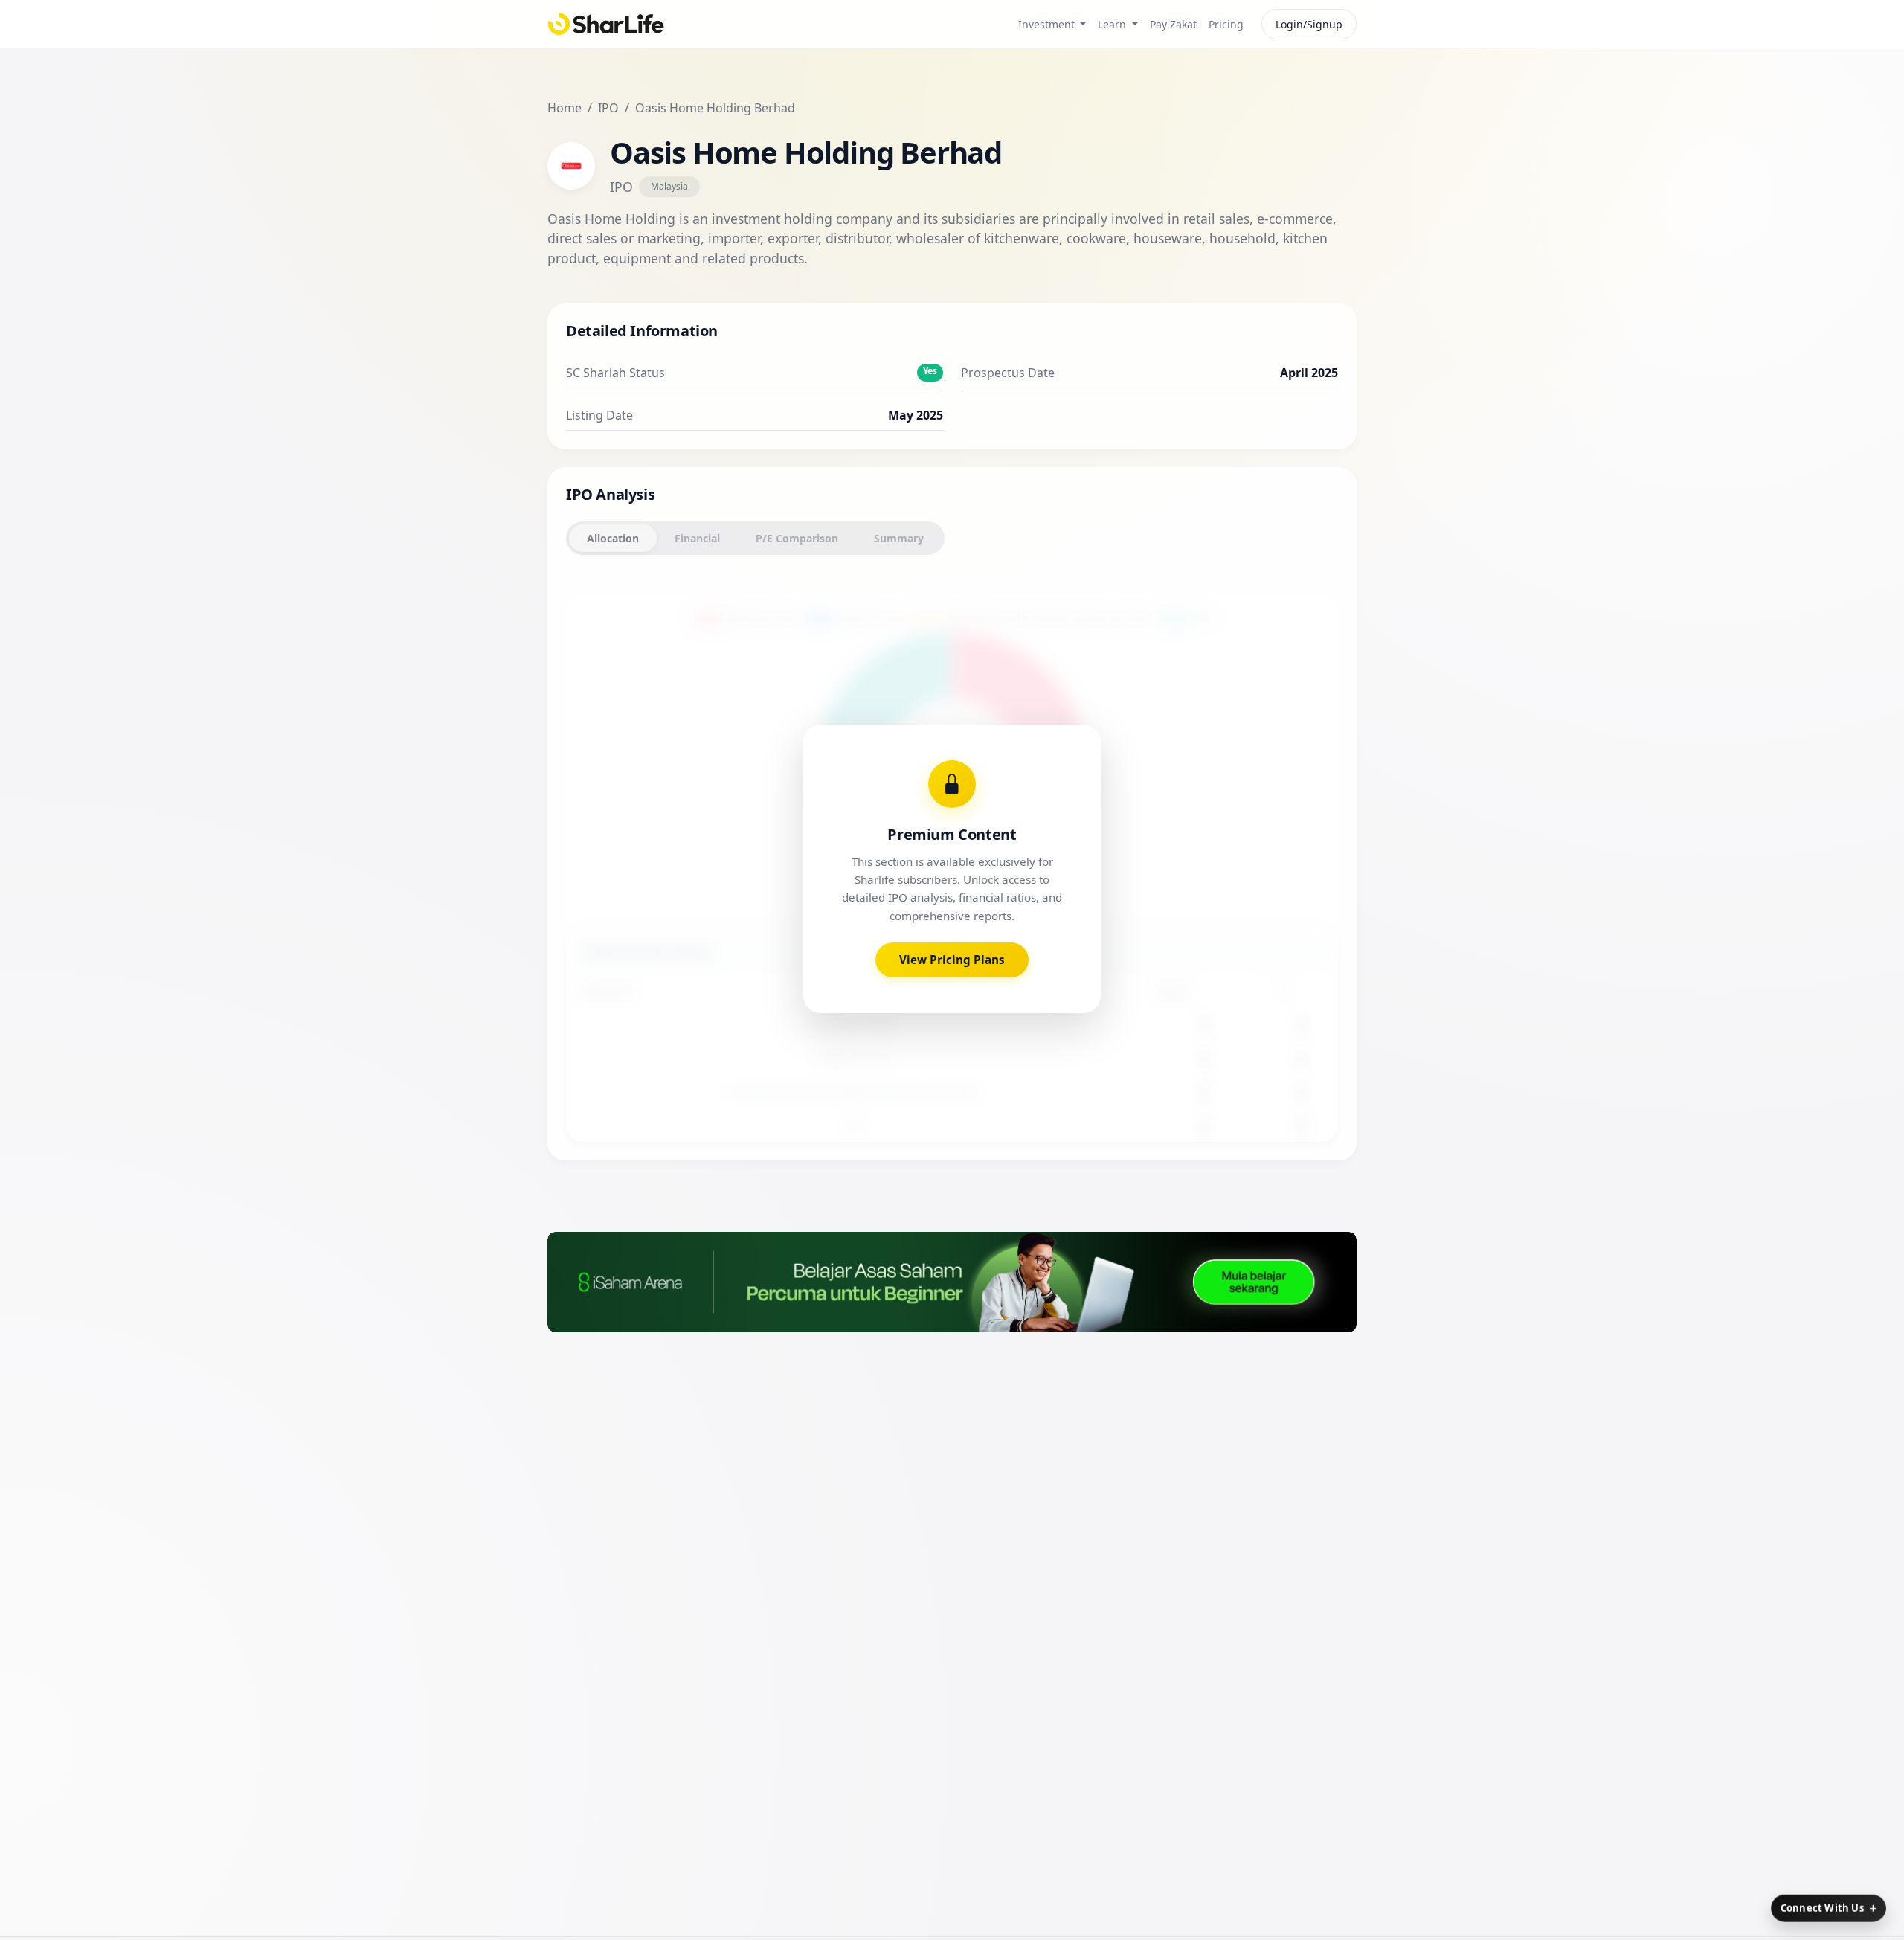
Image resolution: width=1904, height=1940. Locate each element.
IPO (608, 108)
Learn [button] (1113, 24)
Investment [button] (1048, 24)
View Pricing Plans (952, 960)
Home (565, 108)
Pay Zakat (1173, 24)
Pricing (1226, 24)
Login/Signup (1309, 24)
